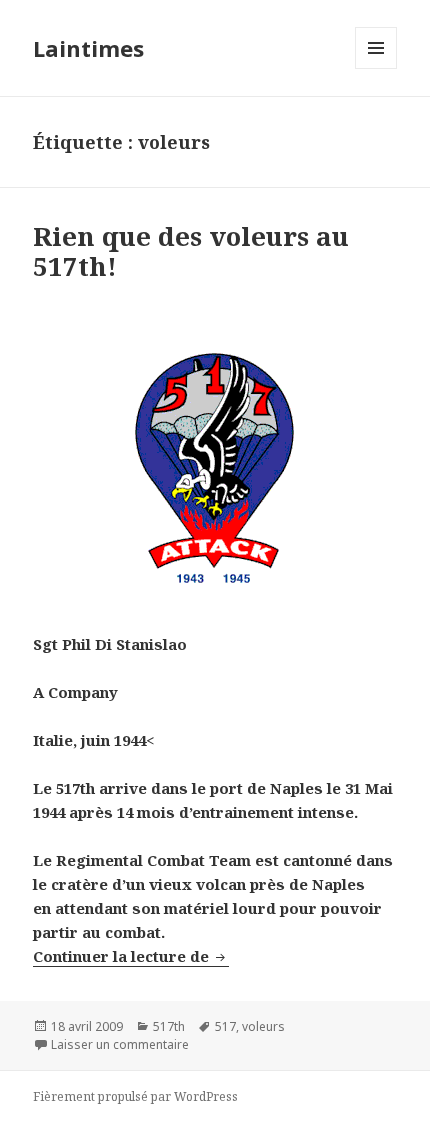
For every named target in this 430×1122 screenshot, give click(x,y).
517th (169, 1026)
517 (225, 1026)
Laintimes (88, 48)
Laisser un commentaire (120, 1044)
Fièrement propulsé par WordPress (135, 1096)
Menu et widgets (376, 68)
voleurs (263, 1026)
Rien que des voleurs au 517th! (191, 251)
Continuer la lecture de (131, 956)
